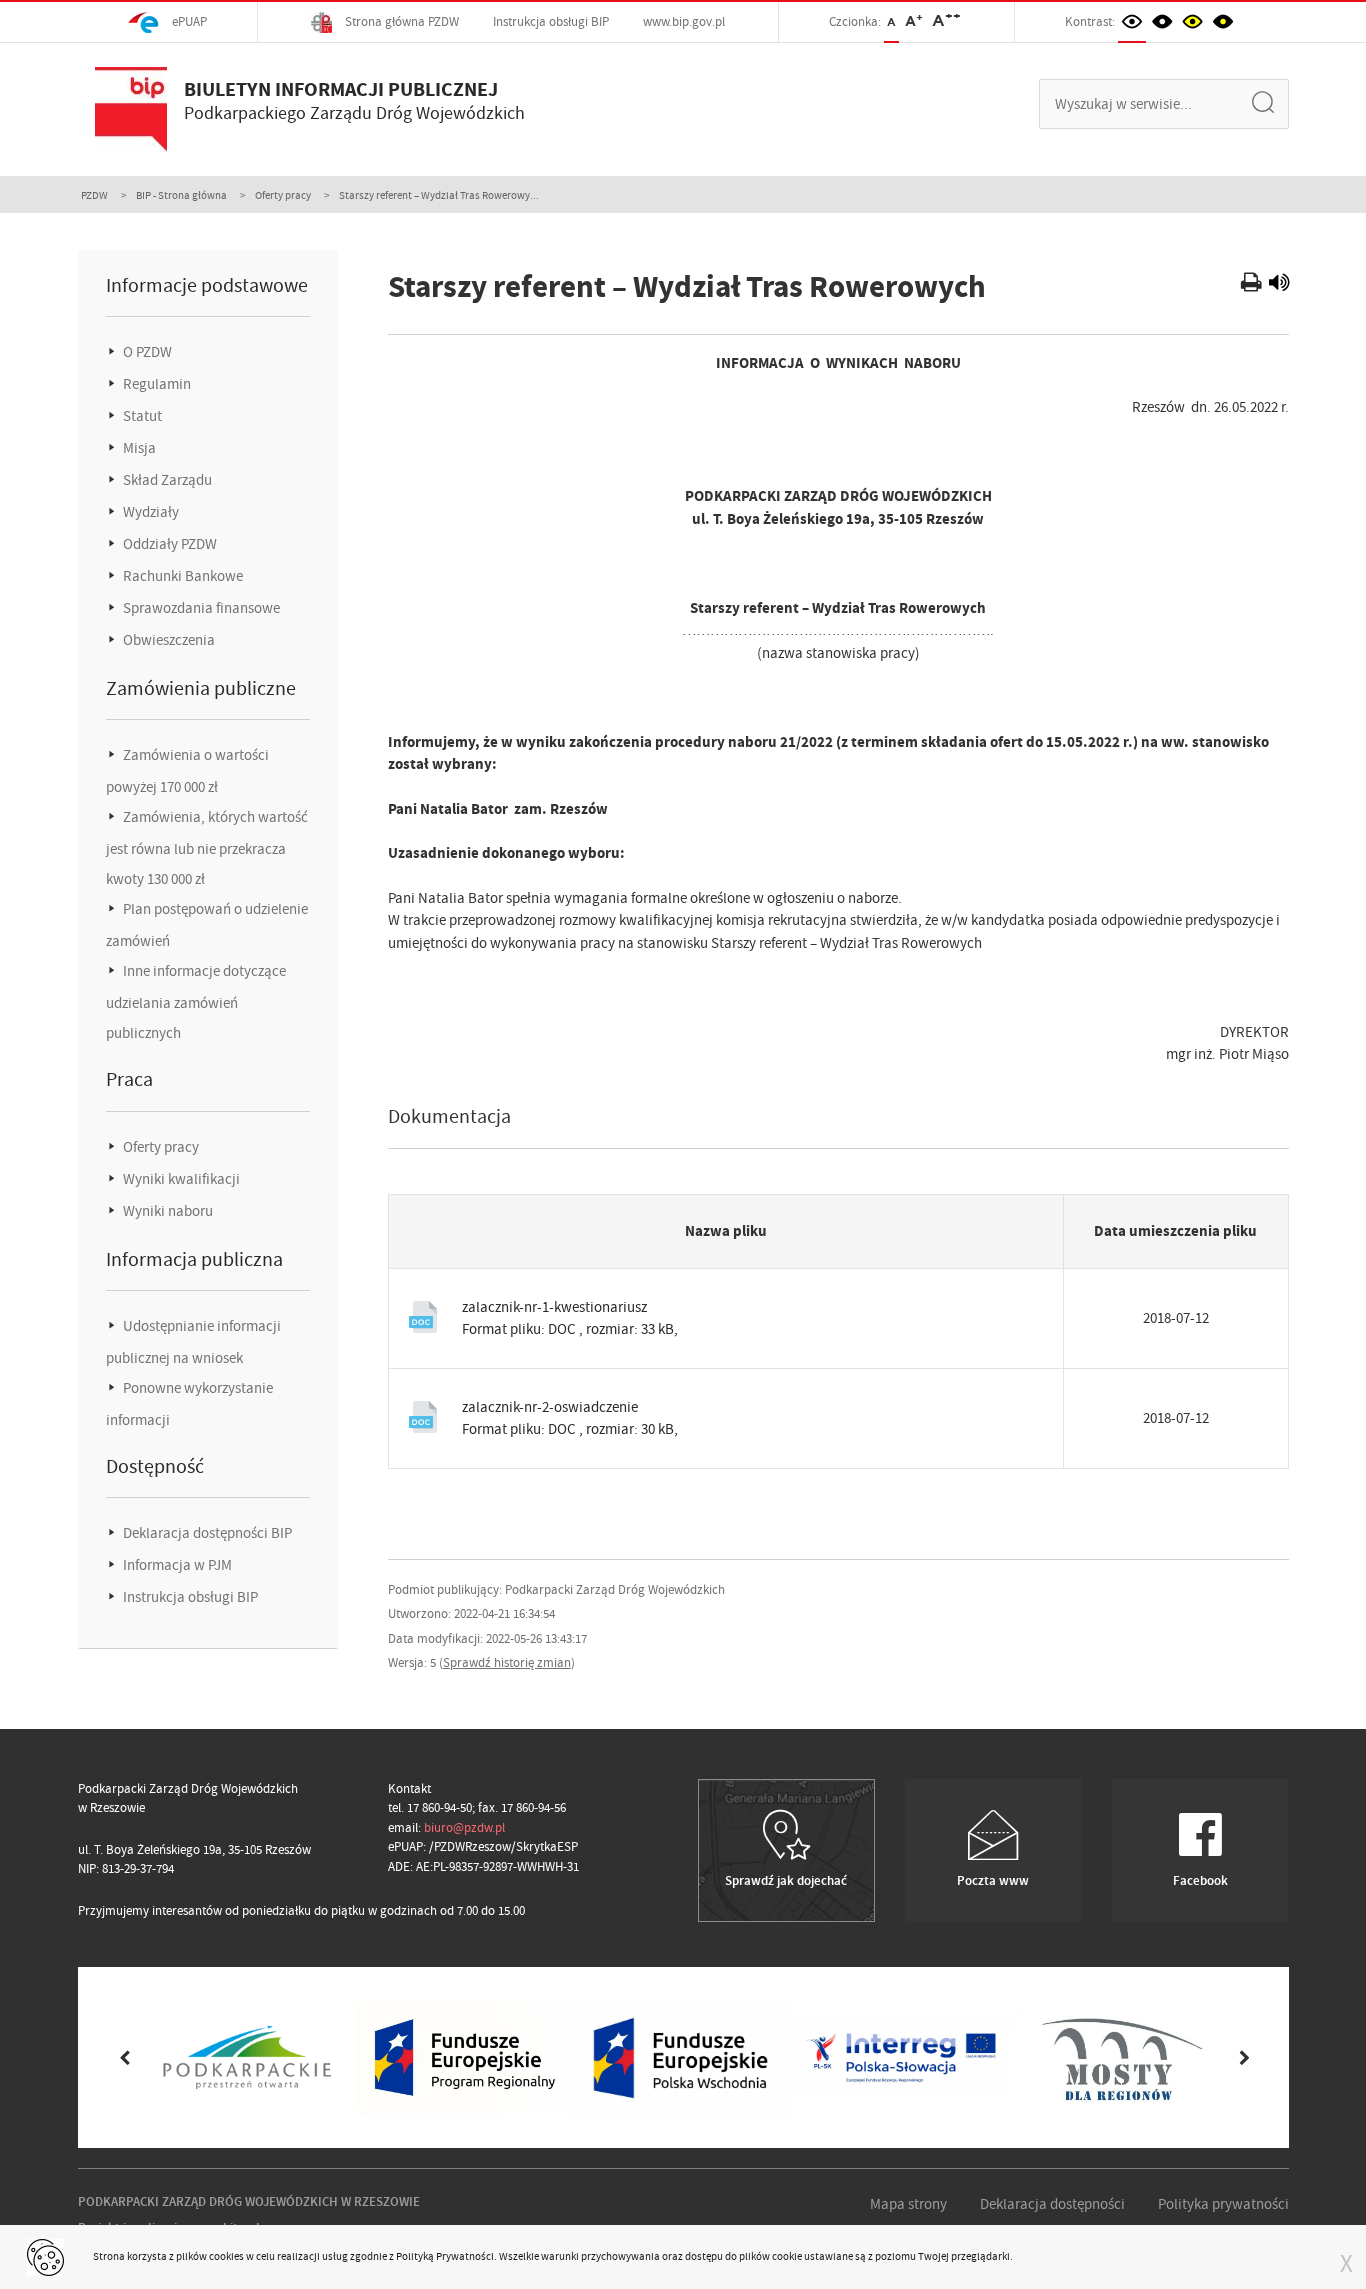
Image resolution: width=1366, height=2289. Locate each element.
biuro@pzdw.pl (464, 1827)
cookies (226, 2256)
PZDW (94, 195)
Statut (141, 416)
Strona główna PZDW (400, 21)
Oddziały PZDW (168, 544)
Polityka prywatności (1223, 2204)
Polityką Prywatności (445, 2256)
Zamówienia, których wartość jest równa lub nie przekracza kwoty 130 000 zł (207, 848)
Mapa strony (908, 2204)
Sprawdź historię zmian (507, 1662)
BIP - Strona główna (181, 195)
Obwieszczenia (167, 640)
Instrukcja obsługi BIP (551, 21)
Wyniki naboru (166, 1211)
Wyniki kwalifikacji (180, 1179)
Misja (138, 448)
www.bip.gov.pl (684, 21)
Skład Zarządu (166, 480)
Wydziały (149, 512)
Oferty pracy (283, 195)
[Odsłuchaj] (1279, 285)
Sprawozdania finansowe (200, 608)
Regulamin (155, 384)
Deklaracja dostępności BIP (206, 1533)
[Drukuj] (1253, 285)
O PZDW (146, 352)
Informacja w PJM (176, 1565)
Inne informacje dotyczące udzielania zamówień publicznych (196, 1002)
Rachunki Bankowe (181, 576)
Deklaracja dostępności (1052, 2204)
